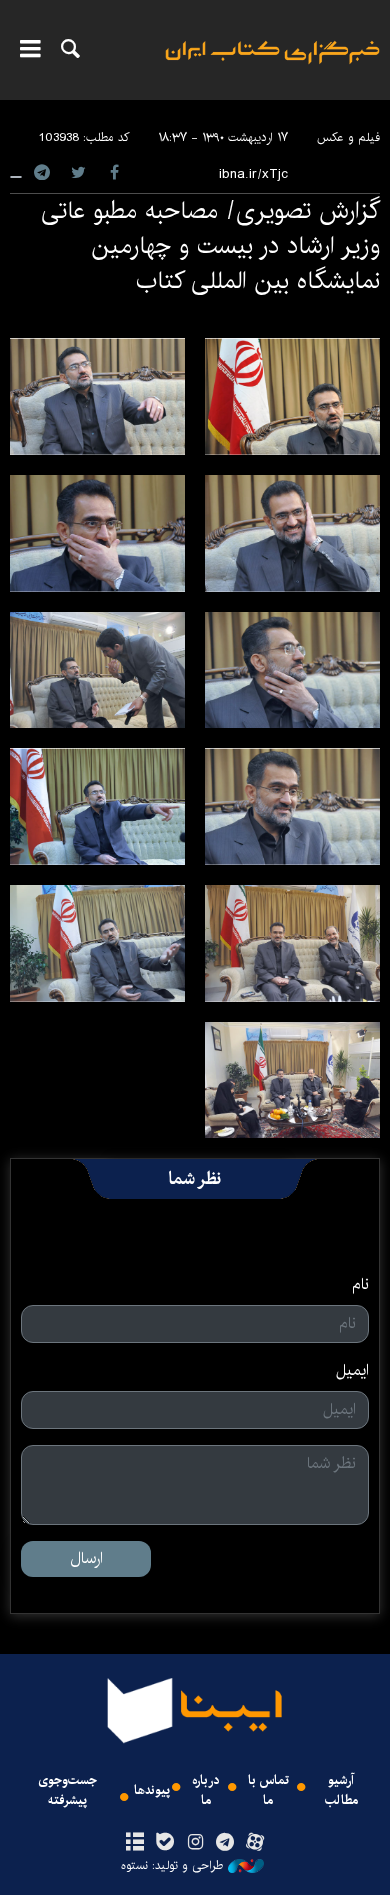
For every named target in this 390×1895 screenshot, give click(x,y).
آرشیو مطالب (341, 1790)
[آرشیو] (134, 1843)
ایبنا (272, 65)
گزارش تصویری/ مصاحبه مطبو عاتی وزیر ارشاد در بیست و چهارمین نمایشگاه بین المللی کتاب (210, 246)
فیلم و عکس (348, 137)
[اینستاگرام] (194, 1843)
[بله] (164, 1843)
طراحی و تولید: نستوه (172, 1866)
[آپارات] (255, 1843)
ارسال (86, 1558)
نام (360, 1285)
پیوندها (152, 1790)
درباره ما (206, 1790)
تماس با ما (268, 1790)
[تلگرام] (225, 1843)
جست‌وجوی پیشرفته (67, 1790)
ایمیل (352, 1371)
